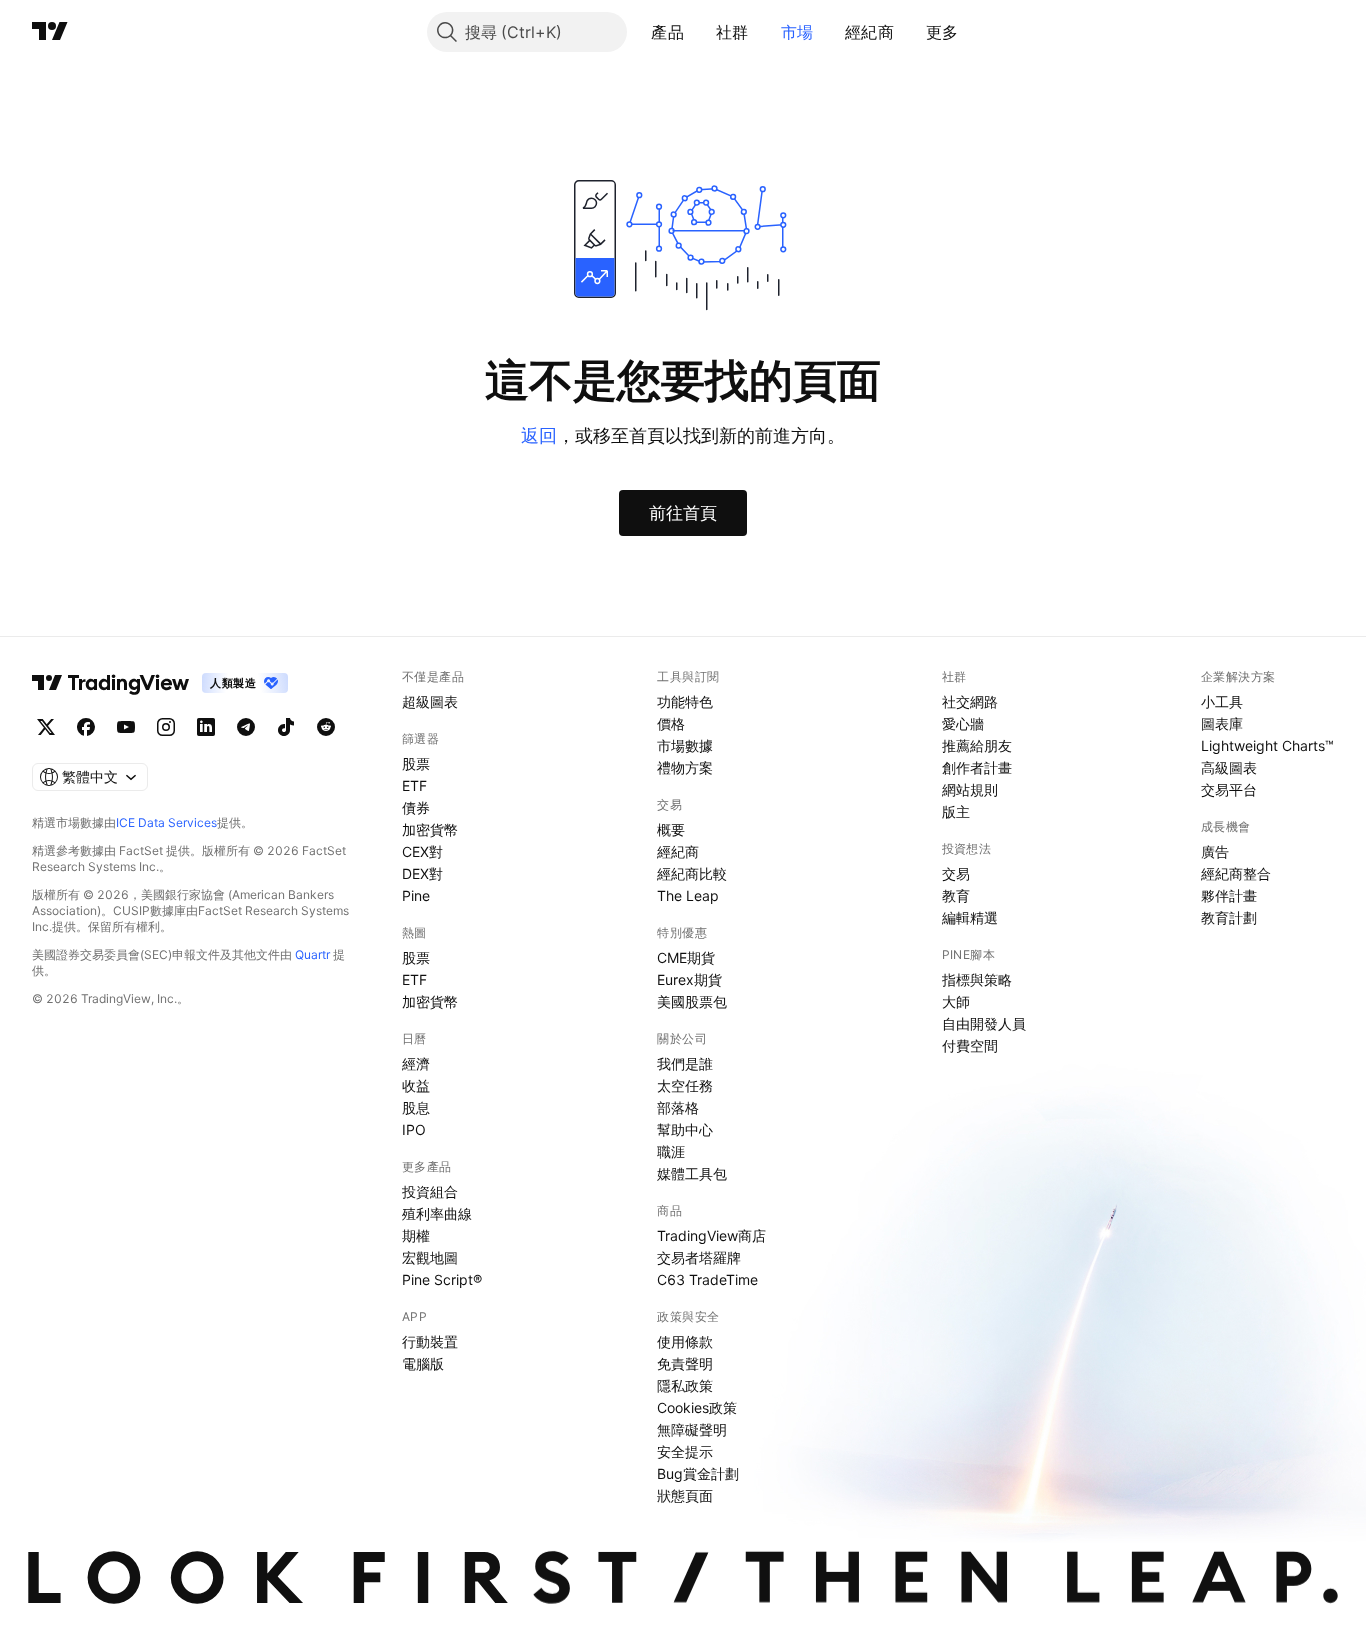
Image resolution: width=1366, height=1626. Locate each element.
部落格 (678, 1107)
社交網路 (970, 701)
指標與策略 (977, 979)
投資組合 (430, 1191)
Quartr (312, 954)
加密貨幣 (430, 829)
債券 (416, 807)
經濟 (416, 1063)
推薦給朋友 (977, 745)
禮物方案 (685, 767)
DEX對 (422, 873)
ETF (414, 785)
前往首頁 (683, 513)
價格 (671, 723)
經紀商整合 (1236, 873)
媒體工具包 (692, 1173)
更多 (942, 32)
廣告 (1215, 851)
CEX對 (422, 851)
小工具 (1222, 701)
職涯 (671, 1151)
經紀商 (869, 32)
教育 (956, 895)
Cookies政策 (697, 1407)
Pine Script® (442, 1279)
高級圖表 (1229, 767)
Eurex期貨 (689, 979)
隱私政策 (685, 1385)
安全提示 (685, 1451)
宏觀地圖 (430, 1257)
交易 (956, 873)
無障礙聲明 (692, 1429)
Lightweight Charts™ (1267, 745)
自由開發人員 (984, 1023)
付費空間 (970, 1045)
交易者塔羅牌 (699, 1257)
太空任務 (685, 1085)
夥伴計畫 (1229, 895)
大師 (956, 1001)
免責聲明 (685, 1363)
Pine (416, 895)
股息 (416, 1107)
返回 (539, 435)
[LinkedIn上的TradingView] (206, 727)
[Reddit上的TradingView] (326, 727)
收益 (416, 1085)
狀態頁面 (685, 1495)
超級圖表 (430, 701)
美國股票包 (692, 1001)
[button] (699, 32)
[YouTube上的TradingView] (126, 727)
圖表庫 (1222, 723)
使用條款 (685, 1341)
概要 (671, 829)
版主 (956, 811)
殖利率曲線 (437, 1213)
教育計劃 (1229, 917)
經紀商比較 (692, 873)
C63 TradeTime (707, 1279)
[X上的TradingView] (46, 727)
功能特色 (685, 701)
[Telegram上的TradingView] (246, 727)
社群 (732, 32)
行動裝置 (430, 1341)
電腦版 (423, 1363)
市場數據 (685, 745)
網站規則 (970, 789)
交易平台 (1229, 789)
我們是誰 (685, 1063)
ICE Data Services (166, 822)
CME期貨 (686, 957)
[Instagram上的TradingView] (166, 727)
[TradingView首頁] (50, 32)
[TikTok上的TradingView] (286, 727)
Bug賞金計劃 (698, 1473)
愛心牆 (963, 723)
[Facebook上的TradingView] (86, 727)
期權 (416, 1235)
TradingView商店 (711, 1235)
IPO (414, 1129)
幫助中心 (685, 1129)
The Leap (688, 895)
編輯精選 (970, 917)
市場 (797, 32)
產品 (667, 32)
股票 (416, 763)
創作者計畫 (977, 767)
